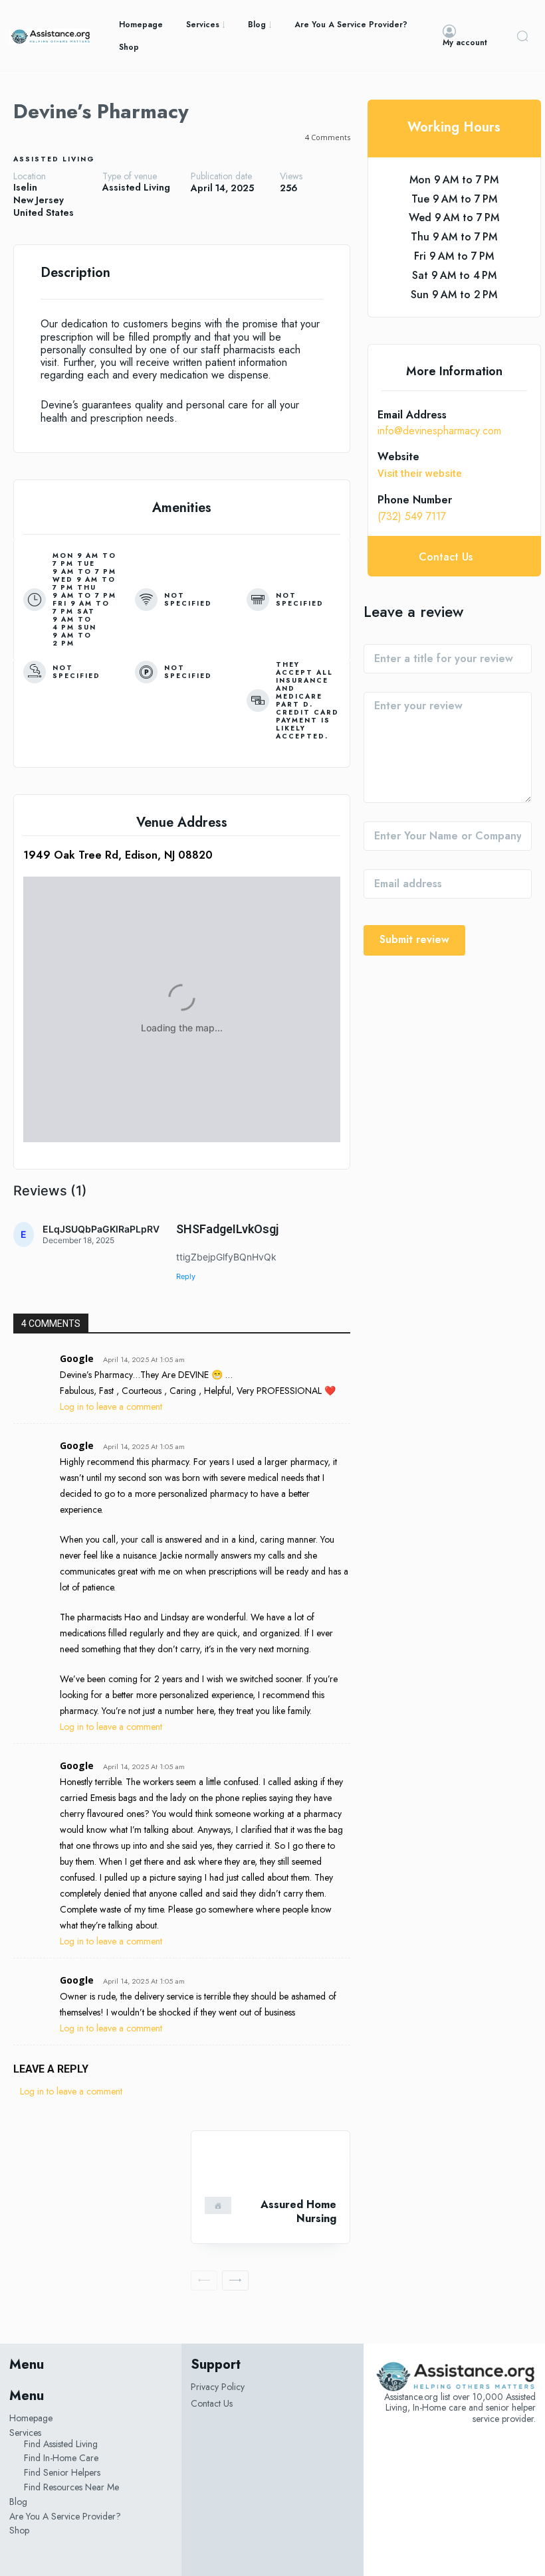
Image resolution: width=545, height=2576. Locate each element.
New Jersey (39, 200)
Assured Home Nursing (298, 2211)
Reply (186, 1276)
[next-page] (235, 2280)
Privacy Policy (218, 2387)
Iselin (25, 188)
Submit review (414, 939)
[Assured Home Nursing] (270, 2164)
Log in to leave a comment (111, 1407)
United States (44, 213)
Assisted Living (54, 159)
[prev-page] (204, 2280)
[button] (522, 36)
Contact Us (212, 2403)
